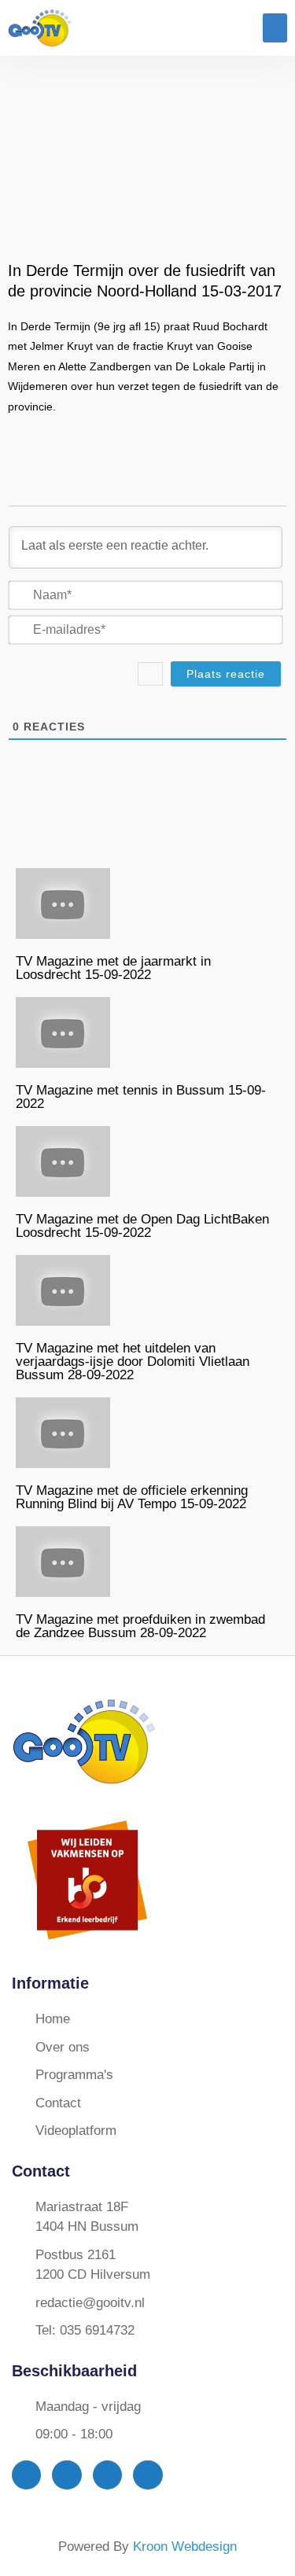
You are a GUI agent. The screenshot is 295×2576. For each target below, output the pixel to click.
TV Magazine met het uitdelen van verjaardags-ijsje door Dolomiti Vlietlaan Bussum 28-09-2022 (133, 1362)
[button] (275, 28)
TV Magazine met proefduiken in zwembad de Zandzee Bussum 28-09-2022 (140, 1626)
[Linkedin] (147, 2475)
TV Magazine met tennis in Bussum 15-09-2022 (141, 1097)
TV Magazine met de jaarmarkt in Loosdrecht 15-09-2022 (113, 968)
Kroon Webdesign (185, 2547)
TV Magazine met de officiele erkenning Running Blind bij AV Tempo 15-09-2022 (132, 1497)
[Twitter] (66, 2475)
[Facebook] (26, 2475)
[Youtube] (107, 2475)
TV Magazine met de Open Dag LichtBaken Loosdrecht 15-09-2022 (142, 1226)
